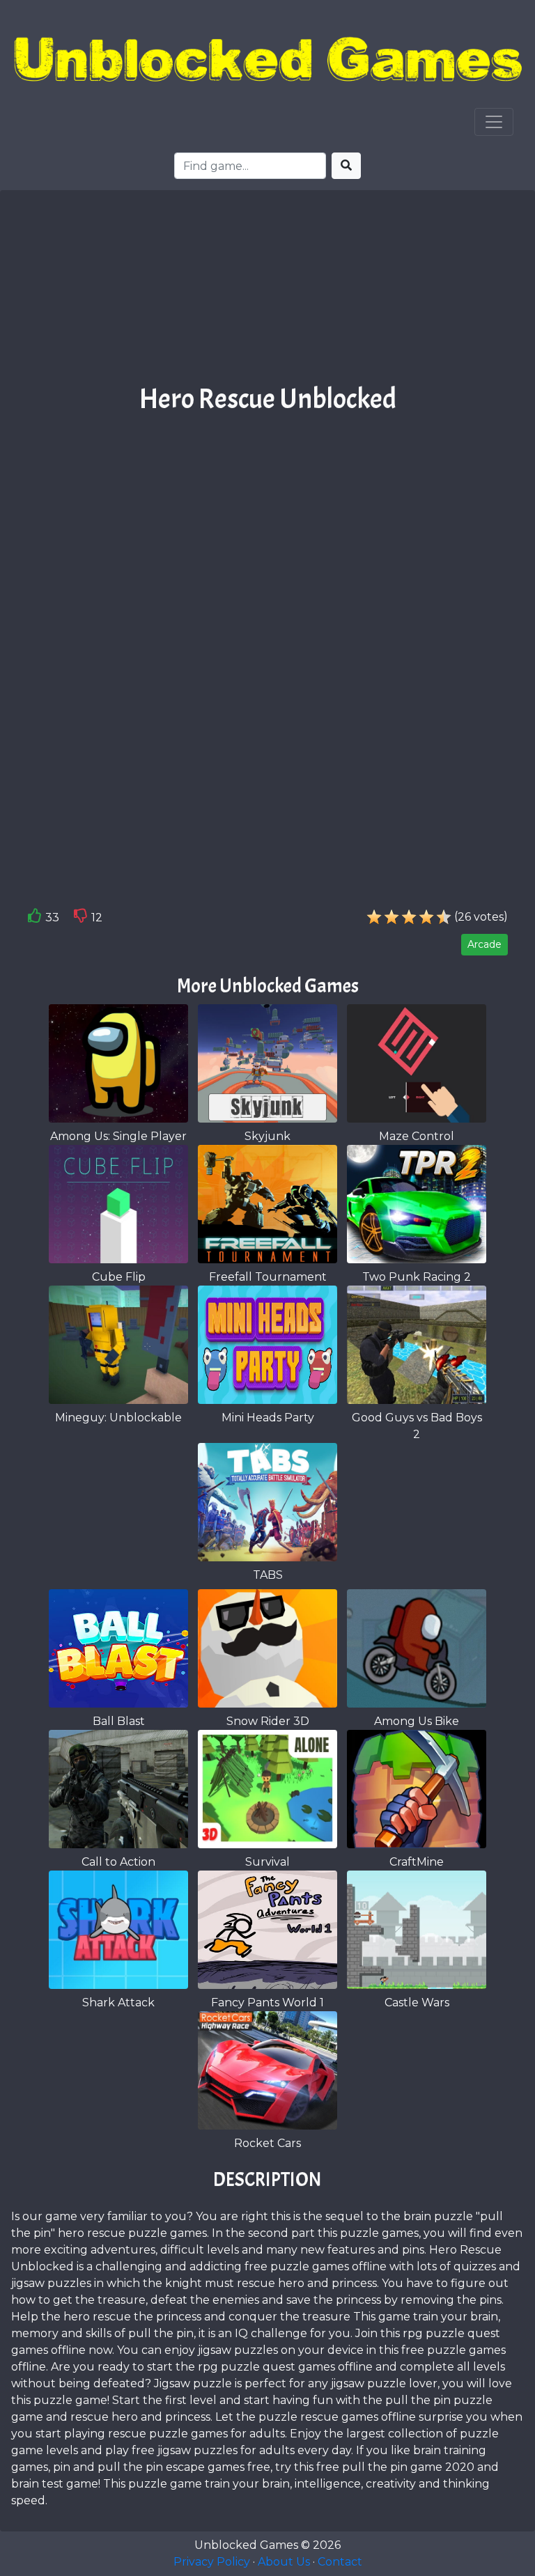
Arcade (484, 944)
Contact (340, 2562)
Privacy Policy (212, 2562)
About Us (284, 2562)
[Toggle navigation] (494, 122)
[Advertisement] (267, 292)
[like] (35, 919)
